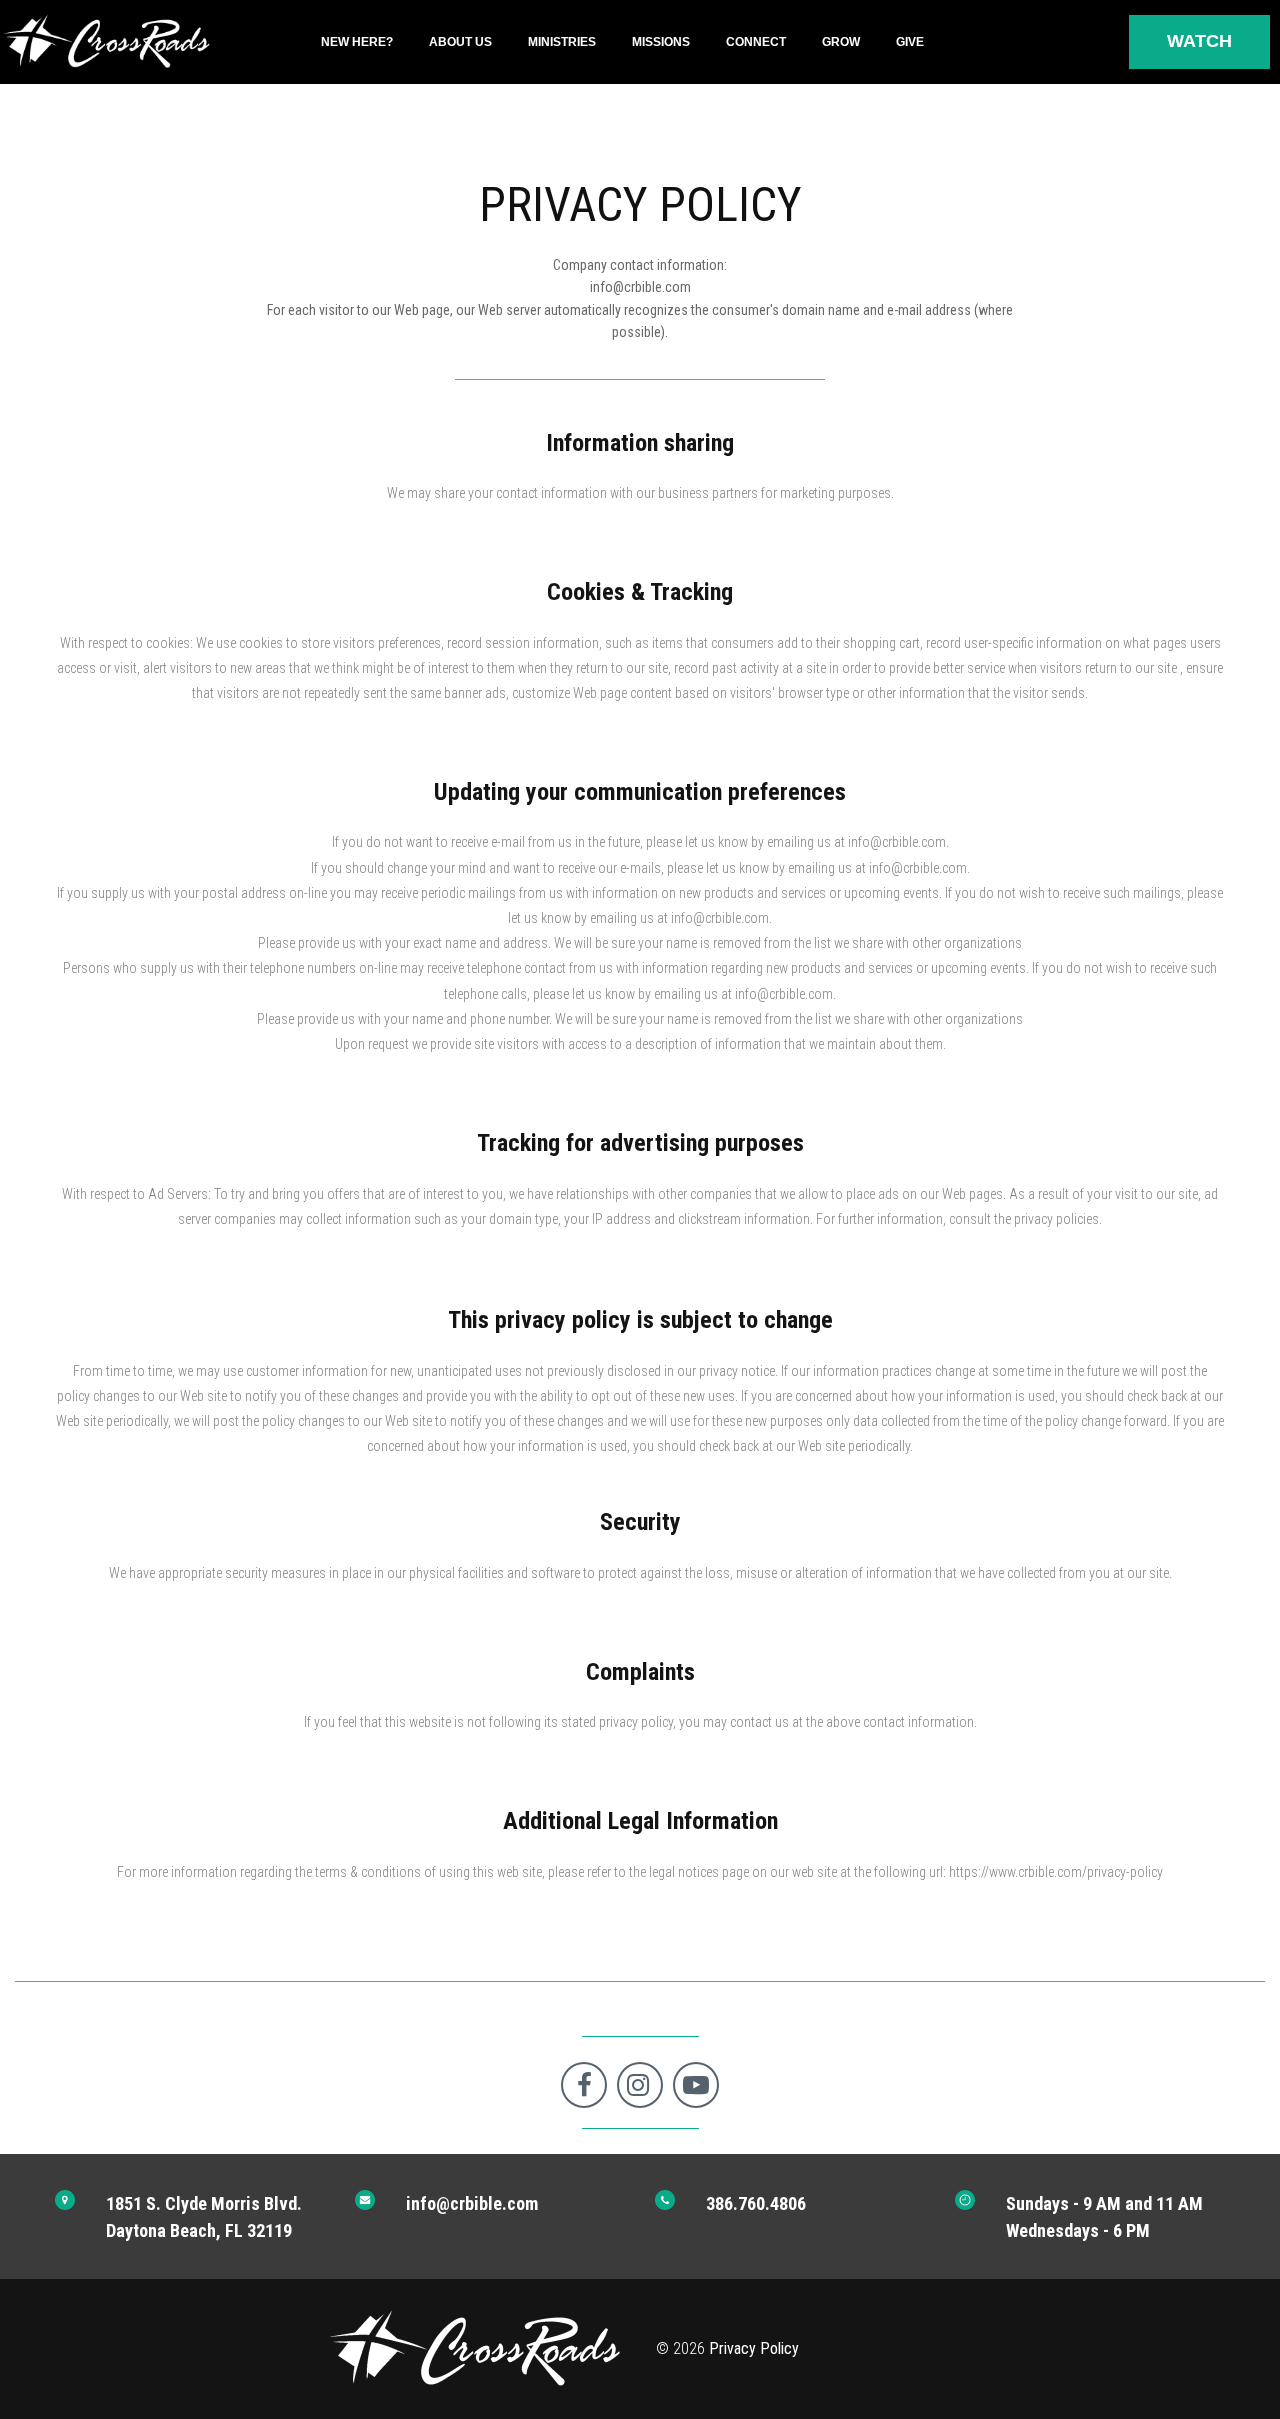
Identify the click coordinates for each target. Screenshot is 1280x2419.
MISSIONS (661, 42)
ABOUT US (460, 42)
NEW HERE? (357, 42)
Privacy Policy (754, 2348)
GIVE (910, 42)
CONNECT (756, 42)
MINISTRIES (562, 42)
